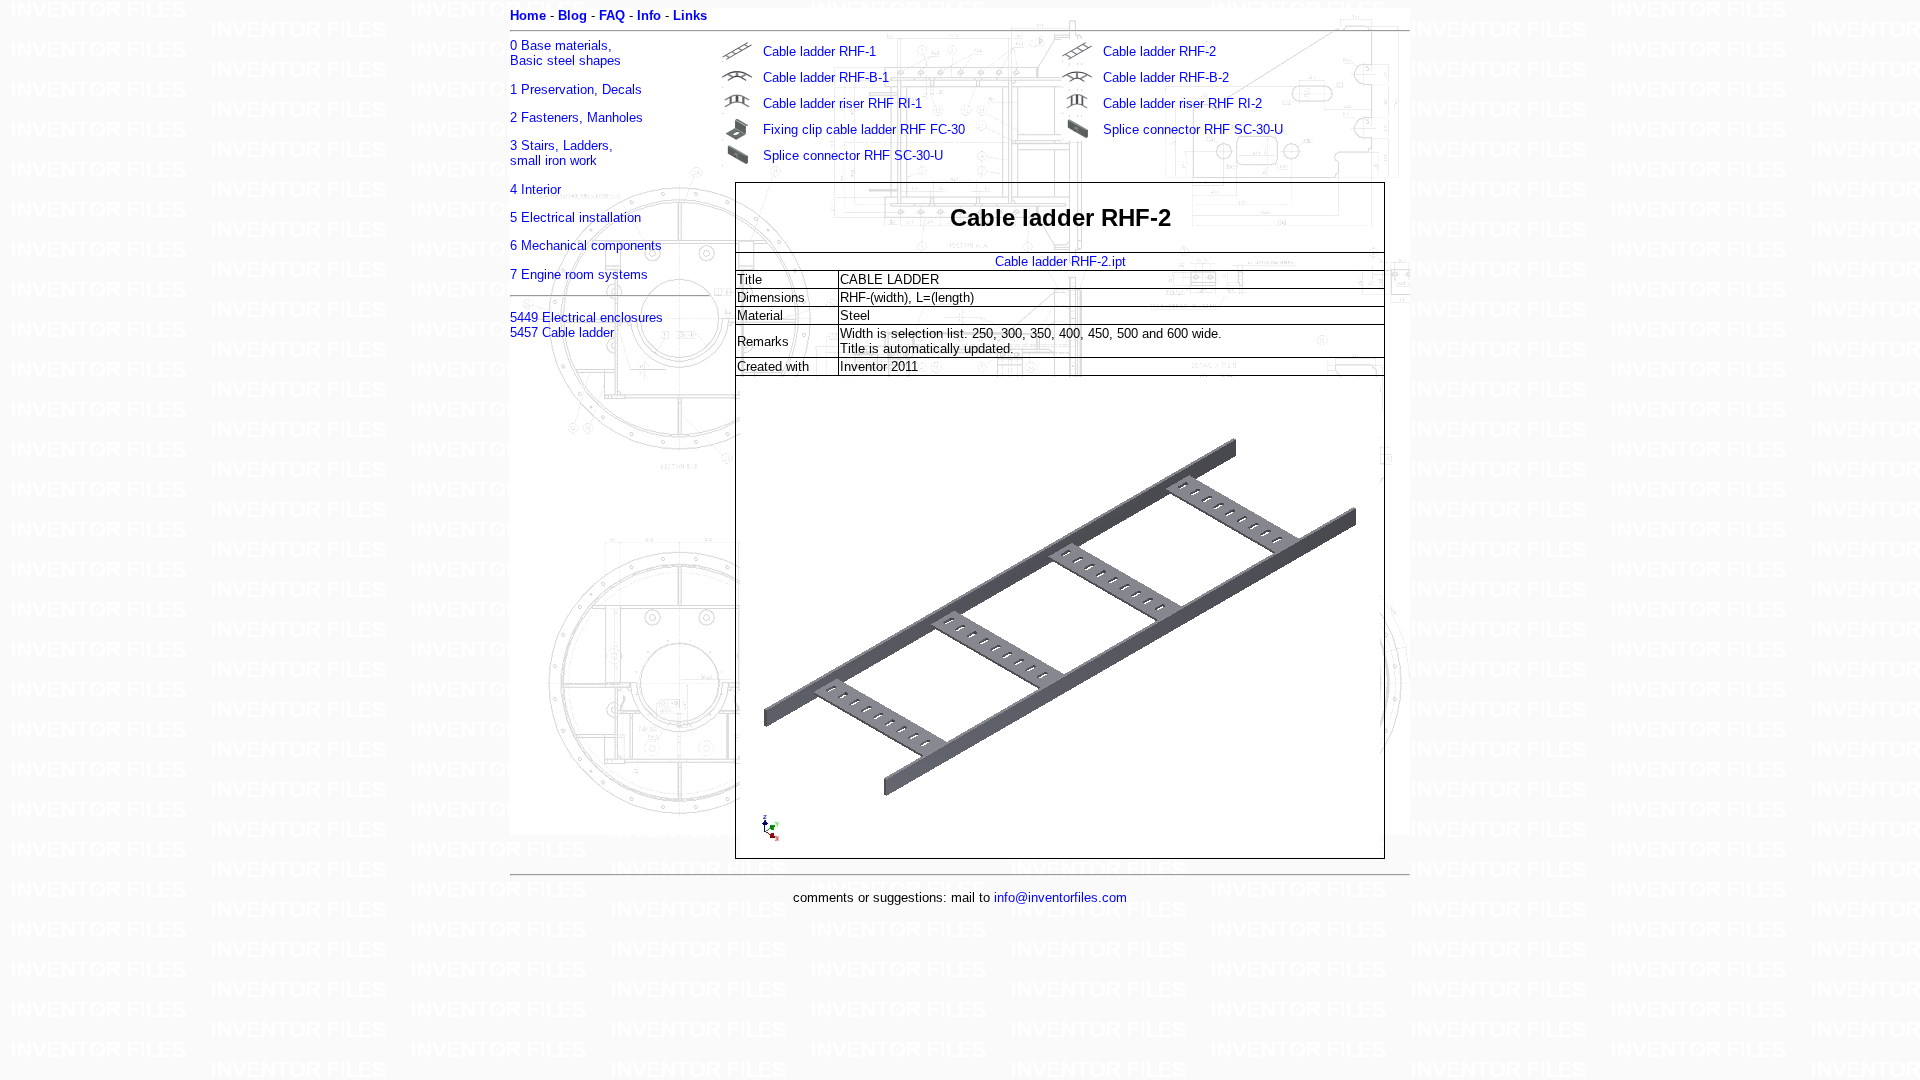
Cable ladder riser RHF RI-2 (1182, 103)
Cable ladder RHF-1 (819, 51)
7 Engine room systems (579, 274)
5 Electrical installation (575, 217)
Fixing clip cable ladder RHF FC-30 (864, 129)
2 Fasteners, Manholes (576, 117)
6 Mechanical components (586, 245)
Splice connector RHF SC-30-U (1193, 129)
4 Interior (535, 189)
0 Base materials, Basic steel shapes (565, 53)
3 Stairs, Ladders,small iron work (561, 153)
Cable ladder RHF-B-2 (1166, 77)
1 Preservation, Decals (576, 89)
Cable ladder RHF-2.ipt (1060, 261)
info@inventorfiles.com (1060, 897)
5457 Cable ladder (562, 332)
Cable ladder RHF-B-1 (826, 77)
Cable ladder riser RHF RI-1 (842, 103)
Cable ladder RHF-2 (1159, 51)
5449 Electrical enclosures (586, 317)
